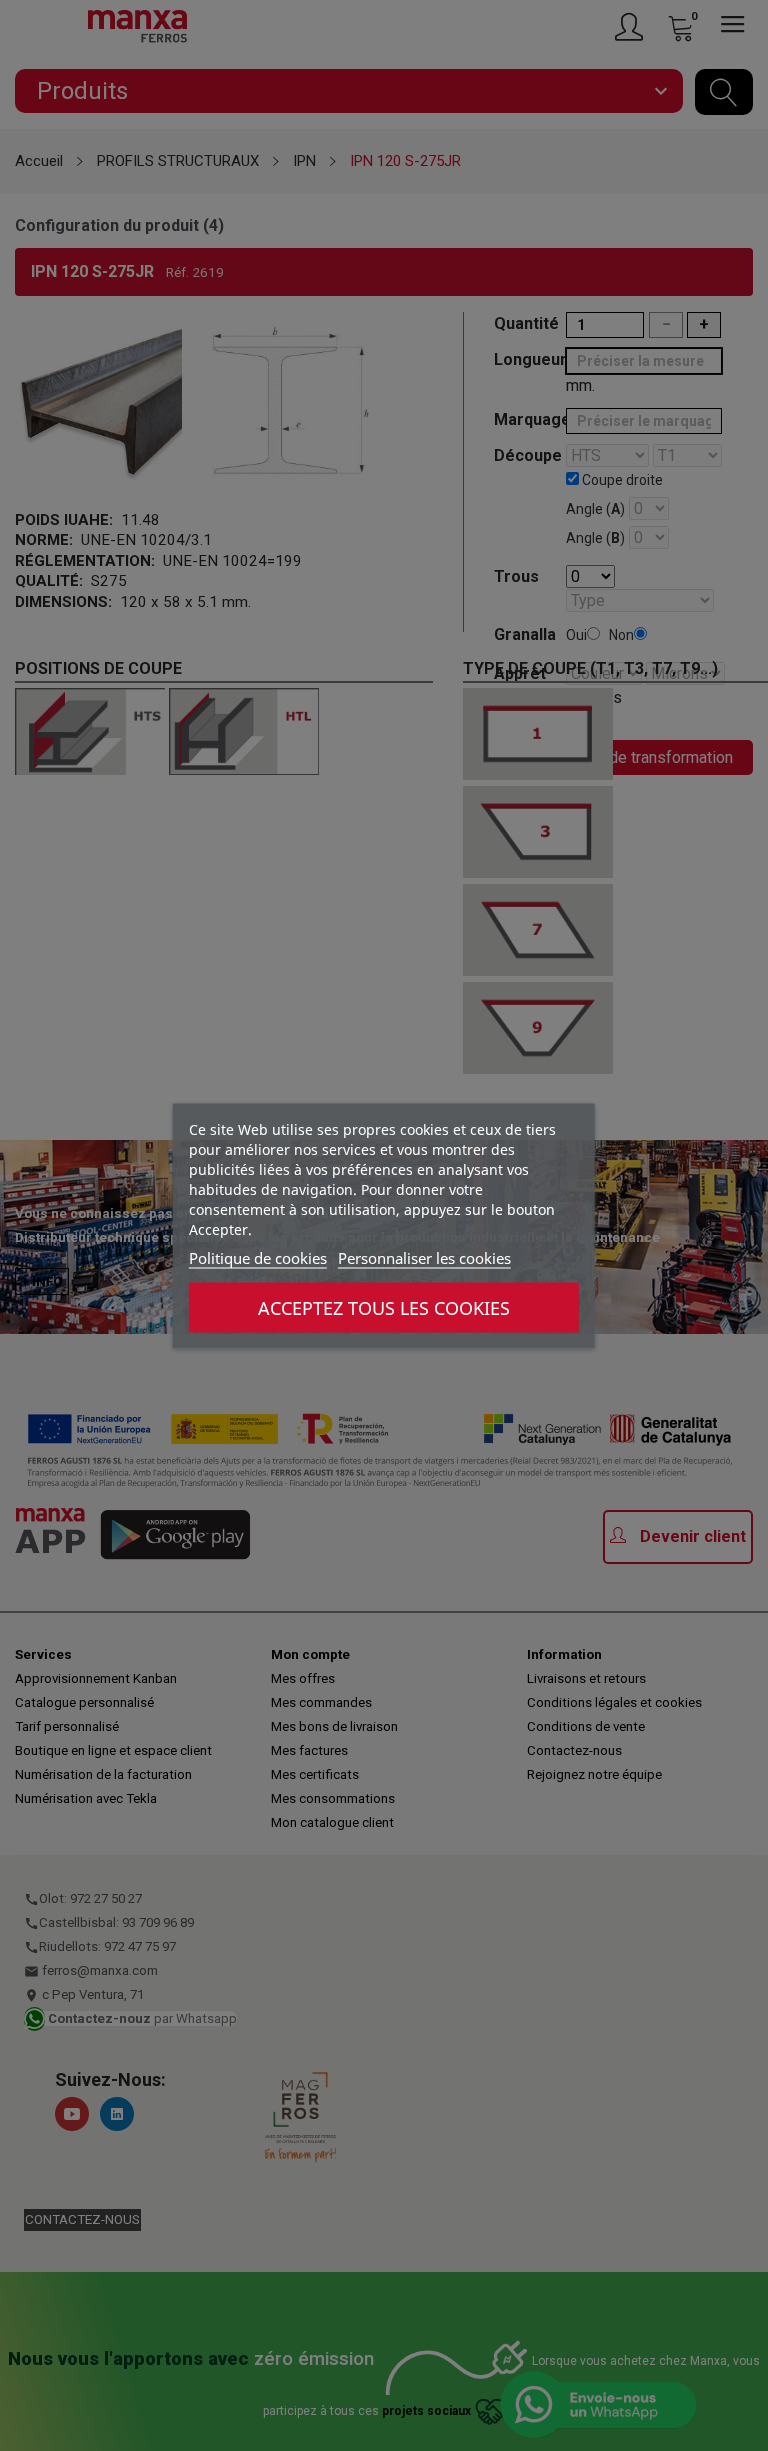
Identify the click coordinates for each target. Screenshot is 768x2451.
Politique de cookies (258, 1257)
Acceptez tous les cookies (384, 1307)
